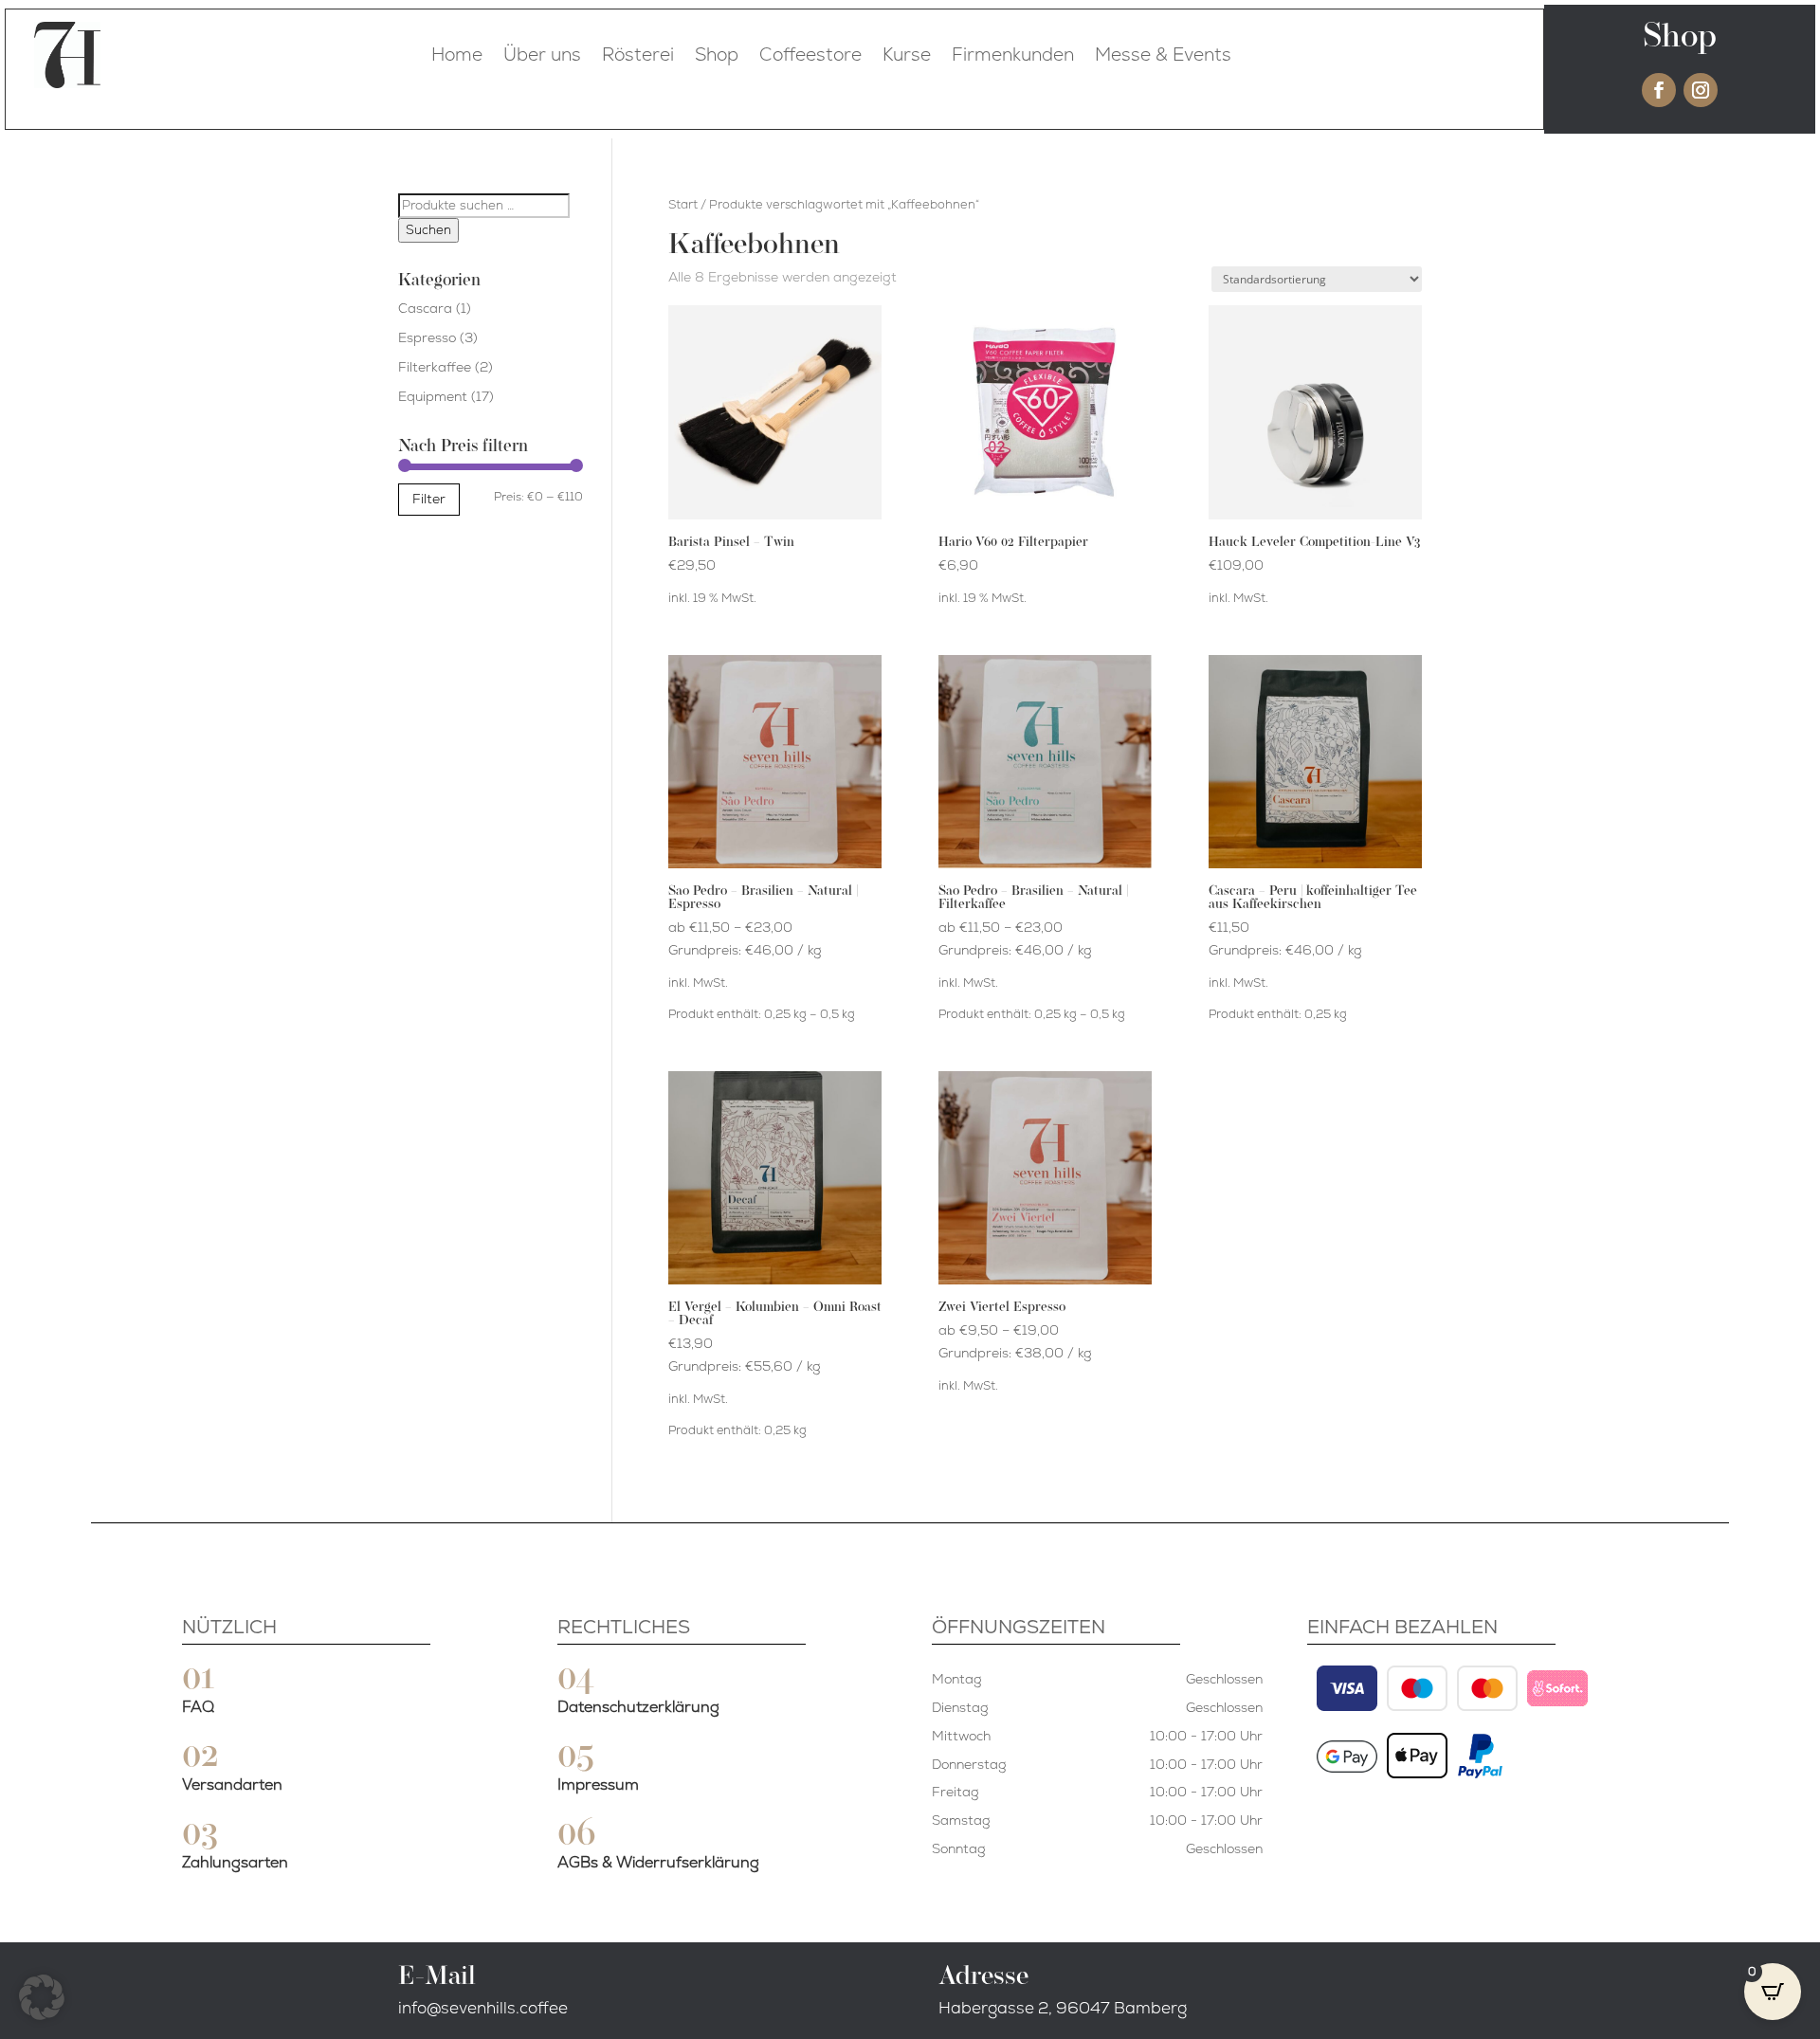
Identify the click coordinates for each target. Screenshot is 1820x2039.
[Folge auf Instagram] (1701, 90)
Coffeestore (810, 55)
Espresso (427, 337)
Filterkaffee (435, 367)
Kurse (907, 55)
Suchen (428, 230)
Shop (717, 55)
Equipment (433, 396)
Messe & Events (1163, 55)
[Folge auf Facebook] (1659, 90)
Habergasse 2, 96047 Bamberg (1063, 2008)
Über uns (542, 55)
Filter (429, 499)
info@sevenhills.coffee (483, 2008)
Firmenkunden (1013, 55)
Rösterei (638, 55)
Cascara (425, 308)
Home (457, 55)
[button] (42, 1997)
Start (683, 204)
